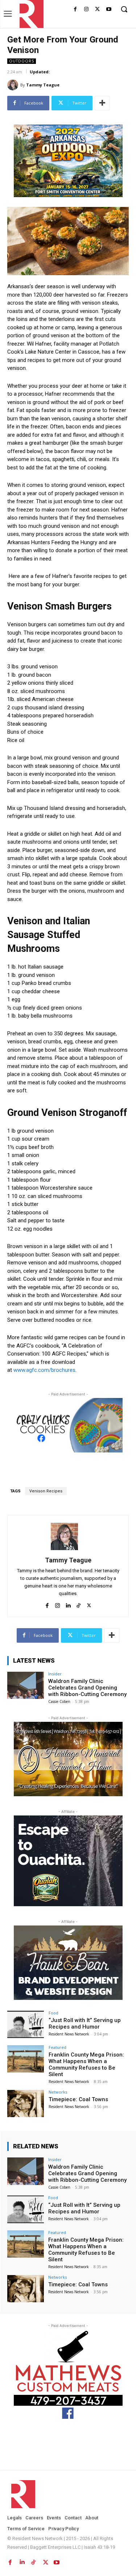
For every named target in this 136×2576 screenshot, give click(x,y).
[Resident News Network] (30, 14)
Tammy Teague (43, 85)
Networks (58, 2092)
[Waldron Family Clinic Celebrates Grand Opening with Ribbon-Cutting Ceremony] (26, 1685)
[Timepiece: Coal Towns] (26, 2104)
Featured (57, 2047)
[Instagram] (86, 10)
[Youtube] (109, 10)
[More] (102, 103)
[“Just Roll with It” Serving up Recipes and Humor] (26, 2024)
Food (53, 2013)
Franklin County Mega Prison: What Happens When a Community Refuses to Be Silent (86, 2065)
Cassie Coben (59, 1701)
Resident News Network (69, 2034)
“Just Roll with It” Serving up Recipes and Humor (85, 2023)
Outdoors (22, 61)
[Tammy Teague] (14, 85)
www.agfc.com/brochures (44, 1370)
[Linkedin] (68, 1604)
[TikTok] (79, 1604)
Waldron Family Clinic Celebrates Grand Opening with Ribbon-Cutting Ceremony (87, 1688)
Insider (55, 1674)
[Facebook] (75, 10)
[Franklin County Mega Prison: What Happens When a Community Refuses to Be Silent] (26, 2059)
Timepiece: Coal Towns (78, 2099)
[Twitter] (97, 10)
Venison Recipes (46, 1491)
